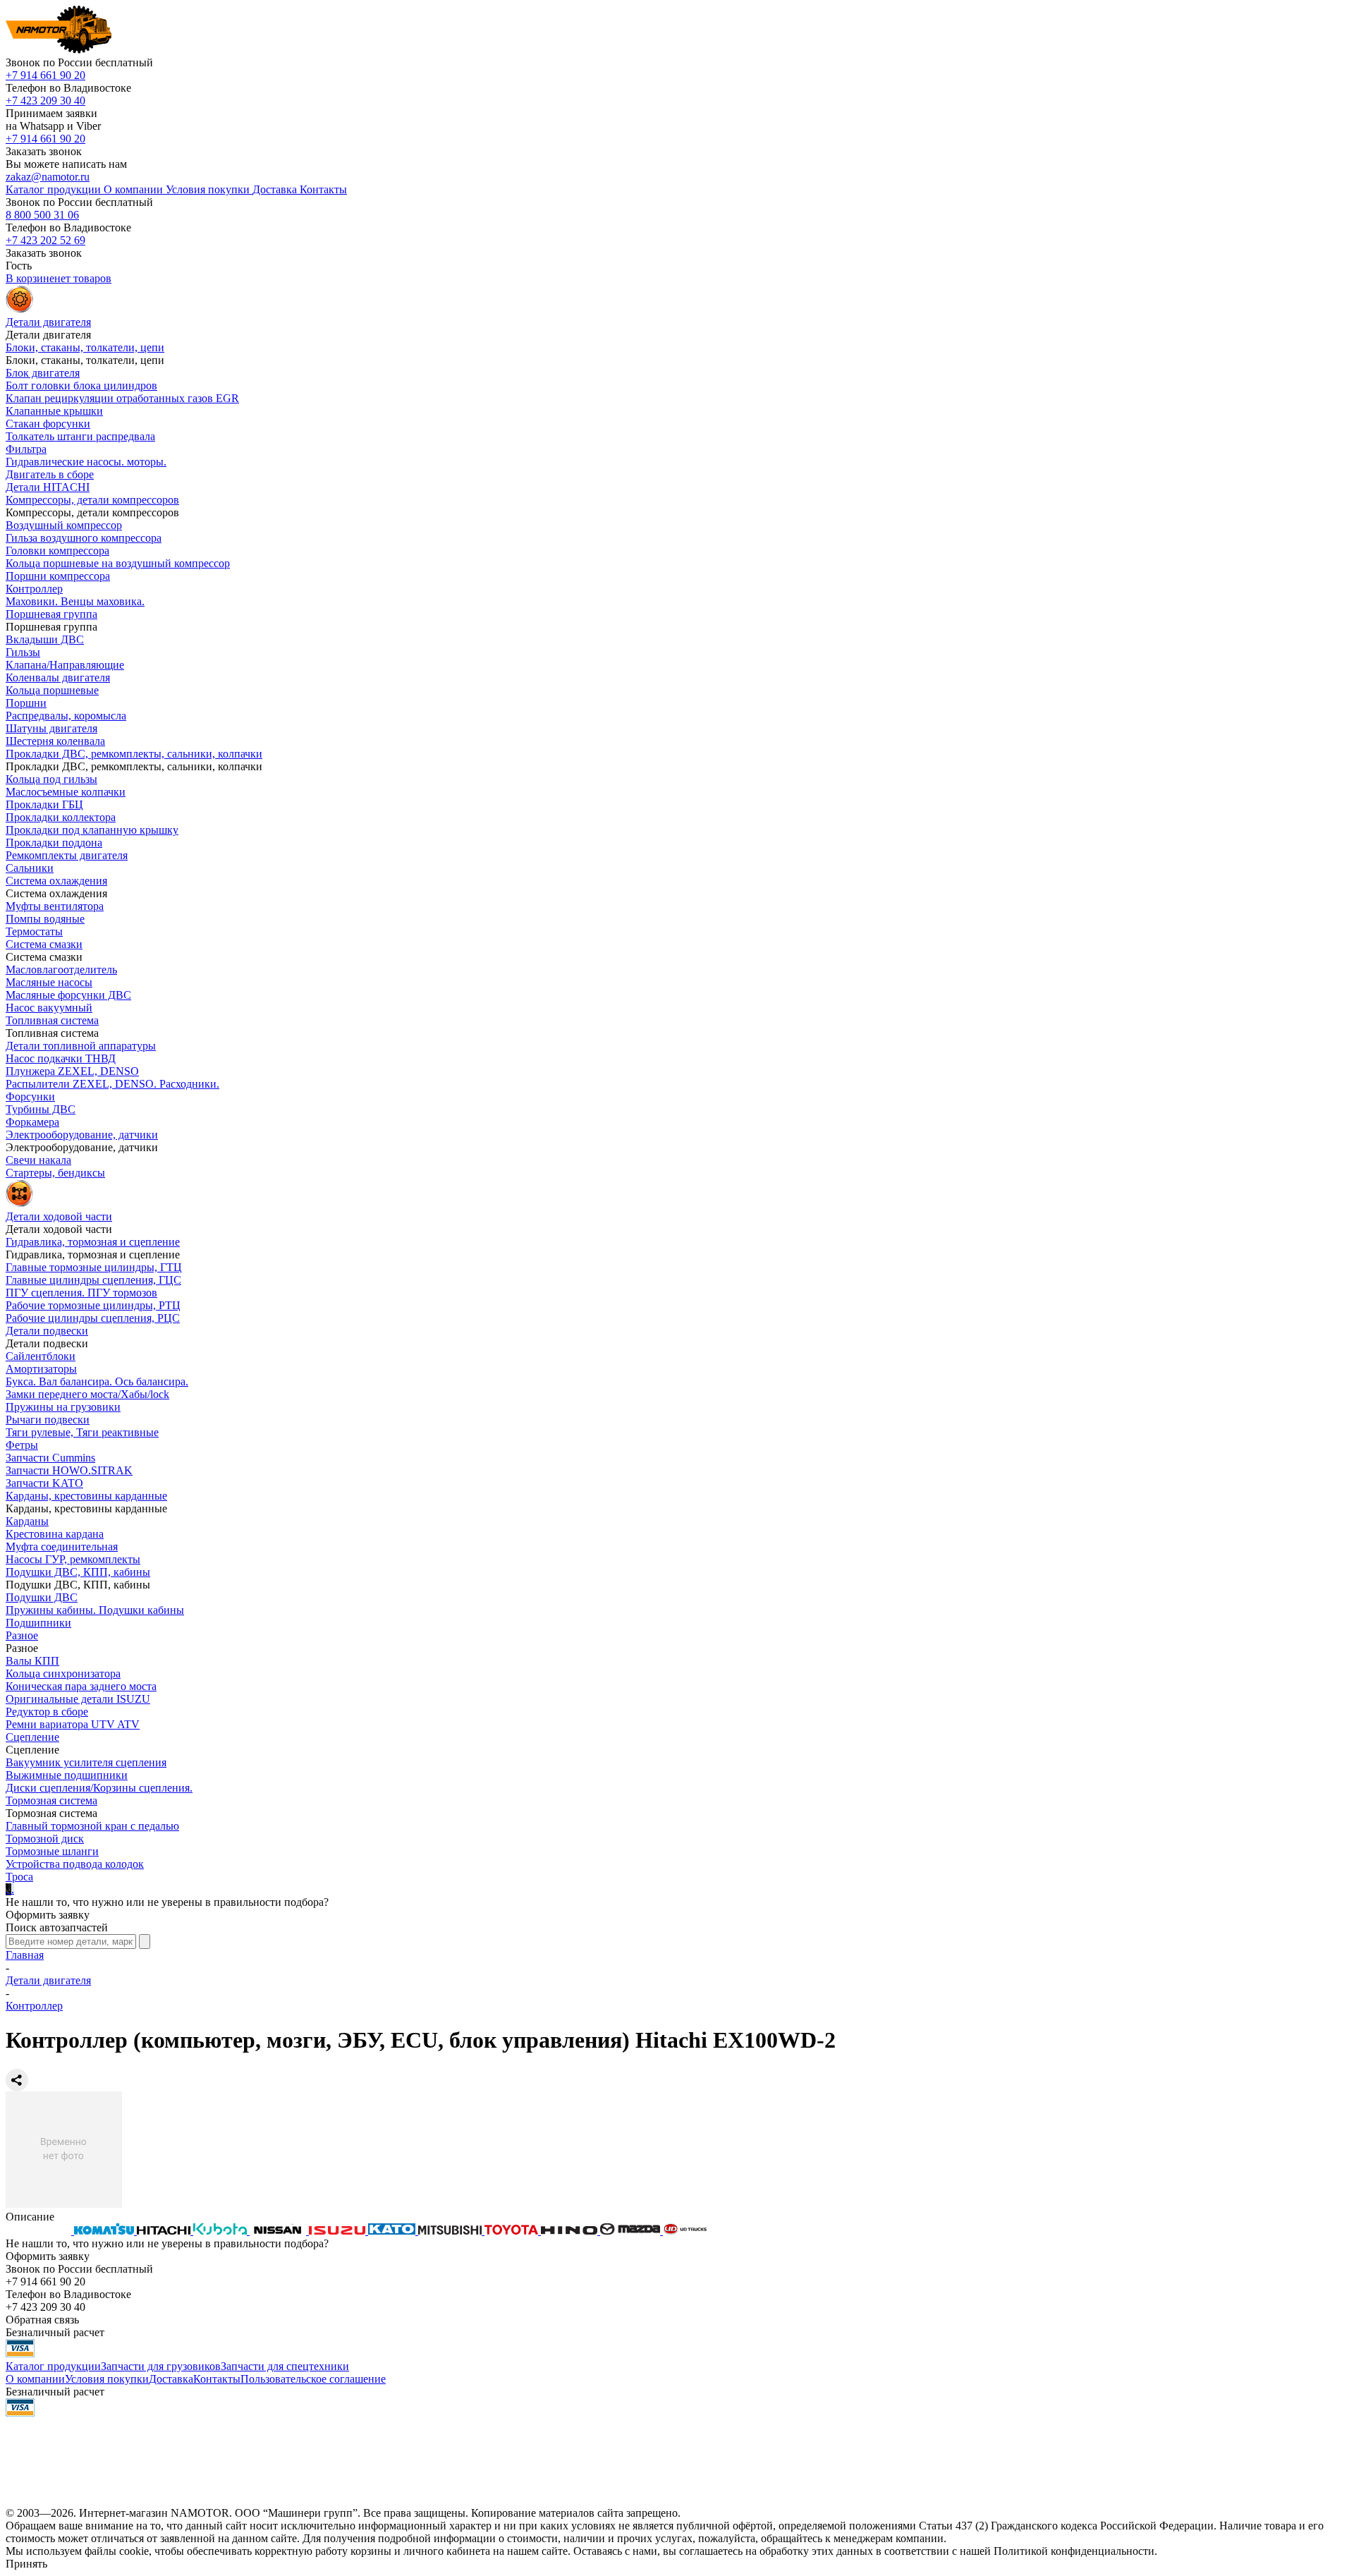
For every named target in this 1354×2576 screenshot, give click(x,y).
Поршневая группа (51, 614)
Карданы (27, 1521)
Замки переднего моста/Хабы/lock (87, 1394)
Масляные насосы (49, 982)
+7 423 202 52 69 (45, 240)
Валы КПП (32, 1661)
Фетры (22, 1445)
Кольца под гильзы (51, 779)
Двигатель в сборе (50, 474)
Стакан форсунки (48, 424)
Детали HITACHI (48, 487)
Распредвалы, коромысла (66, 716)
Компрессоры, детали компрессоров (92, 500)
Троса (19, 1877)
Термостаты (34, 931)
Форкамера (32, 1122)
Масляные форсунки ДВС (68, 995)
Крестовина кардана (55, 1534)
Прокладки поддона (54, 843)
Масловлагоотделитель (61, 970)
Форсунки (30, 1096)
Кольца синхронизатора (63, 1673)
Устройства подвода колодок (75, 1864)
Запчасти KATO (44, 1483)
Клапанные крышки (54, 411)
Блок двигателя (43, 373)
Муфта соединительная (62, 1547)
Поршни (26, 703)
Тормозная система (51, 1800)
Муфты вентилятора (55, 906)
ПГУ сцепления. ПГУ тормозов (81, 1293)
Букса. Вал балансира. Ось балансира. (97, 1381)
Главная (25, 1955)
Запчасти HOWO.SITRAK (69, 1470)
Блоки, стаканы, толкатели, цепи (85, 347)
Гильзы (23, 652)
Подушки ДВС (42, 1597)
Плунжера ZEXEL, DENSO (72, 1071)
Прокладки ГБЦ (44, 804)
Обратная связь (42, 2320)
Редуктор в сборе (47, 1712)
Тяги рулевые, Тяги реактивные (82, 1432)
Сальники (30, 868)
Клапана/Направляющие (65, 665)
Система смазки (44, 944)
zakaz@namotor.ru (48, 177)
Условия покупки (107, 2379)
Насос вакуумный (49, 1008)
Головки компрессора (57, 551)
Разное (22, 1635)
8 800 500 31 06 (42, 215)
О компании (35, 2379)
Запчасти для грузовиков (161, 2366)
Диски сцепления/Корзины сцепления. (99, 1788)
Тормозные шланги (52, 1851)
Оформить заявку (48, 1915)
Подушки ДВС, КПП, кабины (78, 1572)
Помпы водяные (45, 919)
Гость (19, 266)
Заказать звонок (44, 151)
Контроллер (34, 589)
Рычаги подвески (48, 1420)
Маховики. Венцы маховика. (75, 601)
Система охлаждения (56, 881)
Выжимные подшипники (67, 1775)
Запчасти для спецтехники (285, 2366)
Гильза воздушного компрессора (84, 538)
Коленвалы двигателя (58, 678)
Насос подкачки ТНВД (61, 1058)
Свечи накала (38, 1160)
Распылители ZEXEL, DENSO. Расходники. (112, 1084)
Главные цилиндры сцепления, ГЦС (93, 1280)
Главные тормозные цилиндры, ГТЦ (94, 1267)
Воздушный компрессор (64, 525)
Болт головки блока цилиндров (81, 385)
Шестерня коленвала (55, 741)
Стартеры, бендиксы (55, 1173)
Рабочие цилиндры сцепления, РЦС (93, 1318)
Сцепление (32, 1737)
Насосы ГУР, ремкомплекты (73, 1559)
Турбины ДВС (41, 1109)
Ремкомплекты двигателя (67, 855)
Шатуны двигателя (51, 728)
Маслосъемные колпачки (66, 792)
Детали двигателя (48, 1980)
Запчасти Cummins (50, 1458)
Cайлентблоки (41, 1356)
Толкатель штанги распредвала (80, 436)
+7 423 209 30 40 (45, 101)
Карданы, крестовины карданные (86, 1496)
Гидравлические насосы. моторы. (86, 462)
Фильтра (26, 449)
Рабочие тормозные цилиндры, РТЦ (93, 1305)
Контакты (217, 2379)
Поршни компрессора (58, 576)
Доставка (171, 2379)
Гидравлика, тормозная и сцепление (93, 1242)
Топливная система (52, 1020)
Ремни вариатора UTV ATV (73, 1724)
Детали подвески (47, 1331)
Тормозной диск (45, 1839)
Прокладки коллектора (61, 817)
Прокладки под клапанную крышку (92, 830)
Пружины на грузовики (63, 1407)
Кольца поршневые (52, 690)
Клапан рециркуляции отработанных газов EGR (122, 398)
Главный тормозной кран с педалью (92, 1826)
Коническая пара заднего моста (81, 1686)
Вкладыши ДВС (45, 639)
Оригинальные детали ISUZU (78, 1699)
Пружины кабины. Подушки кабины (95, 1610)
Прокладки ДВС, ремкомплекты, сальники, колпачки (134, 754)
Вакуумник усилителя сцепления (86, 1762)
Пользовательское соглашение (313, 2379)
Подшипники (38, 1623)
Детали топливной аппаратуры (81, 1046)
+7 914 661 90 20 (45, 75)
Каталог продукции (53, 2366)
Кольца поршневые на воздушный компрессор (118, 563)
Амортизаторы (41, 1369)
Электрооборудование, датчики (82, 1135)
